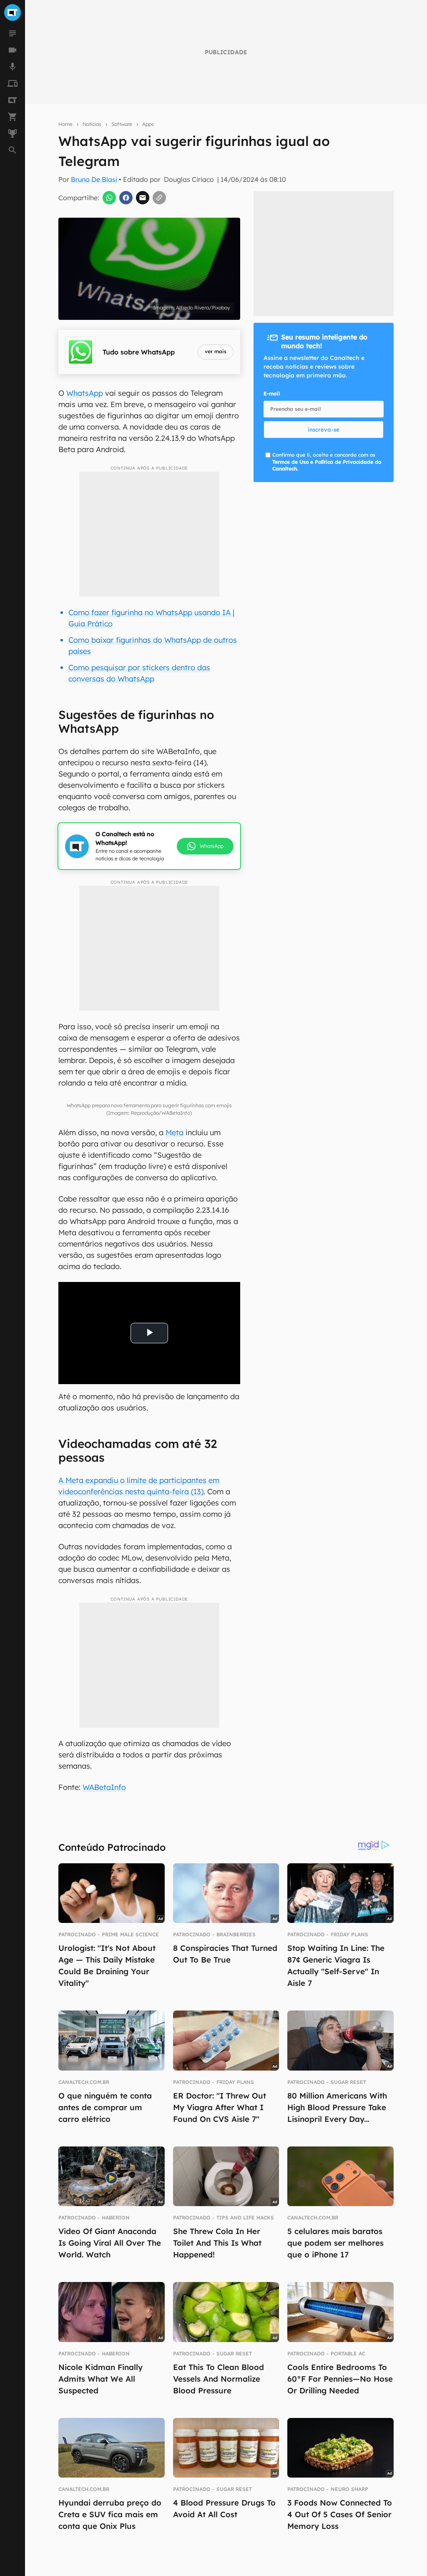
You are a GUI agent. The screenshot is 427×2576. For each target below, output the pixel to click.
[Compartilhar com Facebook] (126, 198)
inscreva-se (324, 430)
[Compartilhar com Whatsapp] (109, 198)
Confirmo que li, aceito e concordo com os (327, 462)
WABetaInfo (104, 1787)
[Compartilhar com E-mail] (143, 198)
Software (122, 124)
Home (65, 124)
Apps (148, 124)
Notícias (92, 124)
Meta (175, 1132)
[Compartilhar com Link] (159, 198)
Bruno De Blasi (94, 179)
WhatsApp (85, 393)
